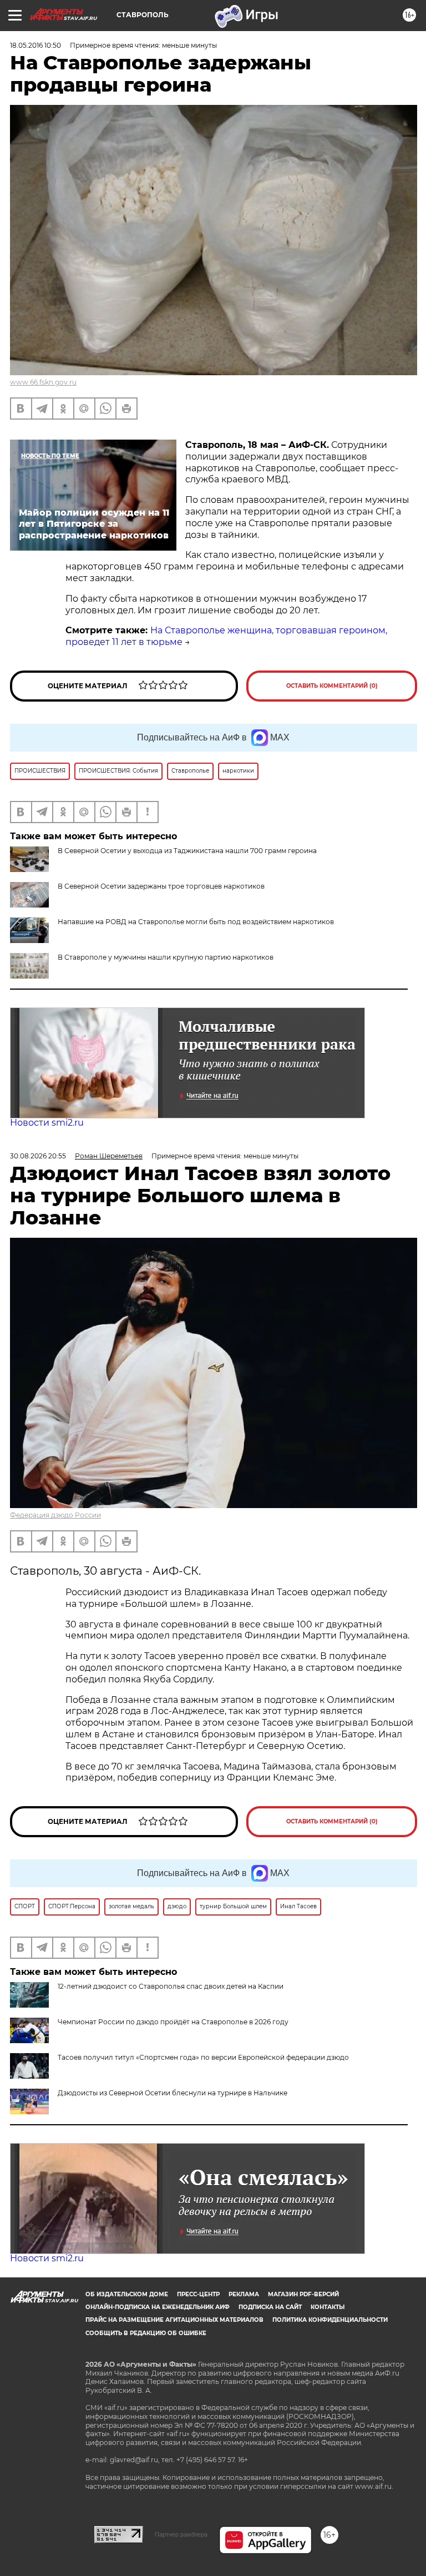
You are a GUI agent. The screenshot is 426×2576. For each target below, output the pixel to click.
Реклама (244, 2294)
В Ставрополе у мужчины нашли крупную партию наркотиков (166, 957)
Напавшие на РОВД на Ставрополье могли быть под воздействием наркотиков (196, 922)
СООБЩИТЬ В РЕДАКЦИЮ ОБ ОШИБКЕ (146, 2333)
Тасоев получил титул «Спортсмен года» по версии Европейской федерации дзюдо (203, 2057)
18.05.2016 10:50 (35, 45)
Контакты (328, 2307)
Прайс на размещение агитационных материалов (174, 2320)
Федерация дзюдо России (55, 1515)
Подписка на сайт (270, 2307)
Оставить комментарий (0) (332, 686)
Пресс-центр (198, 2294)
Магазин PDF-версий (303, 2294)
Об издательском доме (127, 2294)
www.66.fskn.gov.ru (43, 382)
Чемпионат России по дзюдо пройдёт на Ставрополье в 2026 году (173, 2022)
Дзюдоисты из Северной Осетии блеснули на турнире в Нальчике (173, 2093)
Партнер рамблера (181, 2534)
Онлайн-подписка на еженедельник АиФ (158, 2307)
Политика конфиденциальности (330, 2320)
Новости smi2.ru (47, 1123)
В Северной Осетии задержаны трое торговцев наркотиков (161, 886)
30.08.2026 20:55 (38, 1156)
